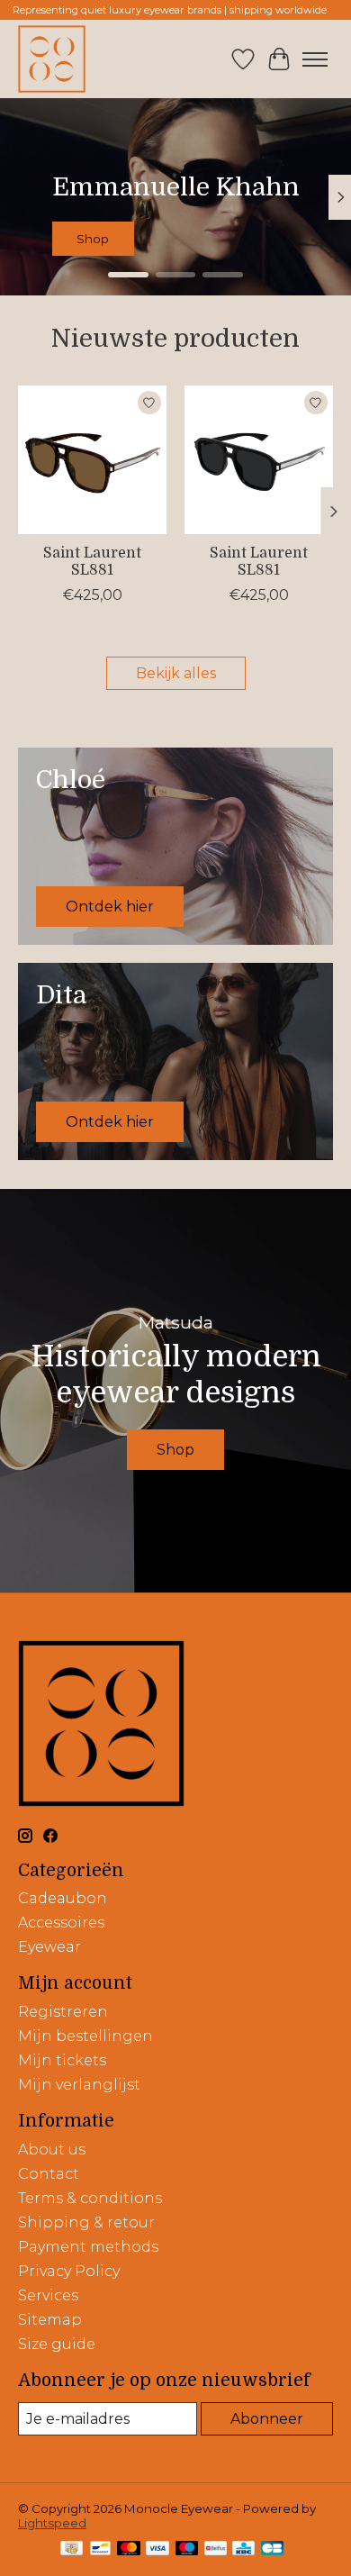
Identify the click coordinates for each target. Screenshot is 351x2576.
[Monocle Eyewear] (52, 59)
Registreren (63, 2012)
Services (48, 2295)
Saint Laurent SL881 (92, 562)
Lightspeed (52, 2523)
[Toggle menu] (315, 59)
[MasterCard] (129, 2549)
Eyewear (49, 1947)
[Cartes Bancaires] (272, 2549)
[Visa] (157, 2549)
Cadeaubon (63, 1898)
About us (52, 2150)
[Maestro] (187, 2549)
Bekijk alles (176, 673)
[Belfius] (216, 2549)
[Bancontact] (100, 2549)
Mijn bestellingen (85, 2036)
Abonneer (267, 2419)
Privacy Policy (69, 2271)
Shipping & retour (86, 2222)
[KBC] (243, 2549)
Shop (195, 240)
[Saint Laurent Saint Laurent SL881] (92, 460)
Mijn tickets (62, 2060)
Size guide (57, 2344)
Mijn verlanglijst (79, 2085)
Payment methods (88, 2247)
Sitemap (50, 2320)
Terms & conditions (90, 2198)
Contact (49, 2174)
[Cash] (72, 2549)
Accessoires (61, 1923)
